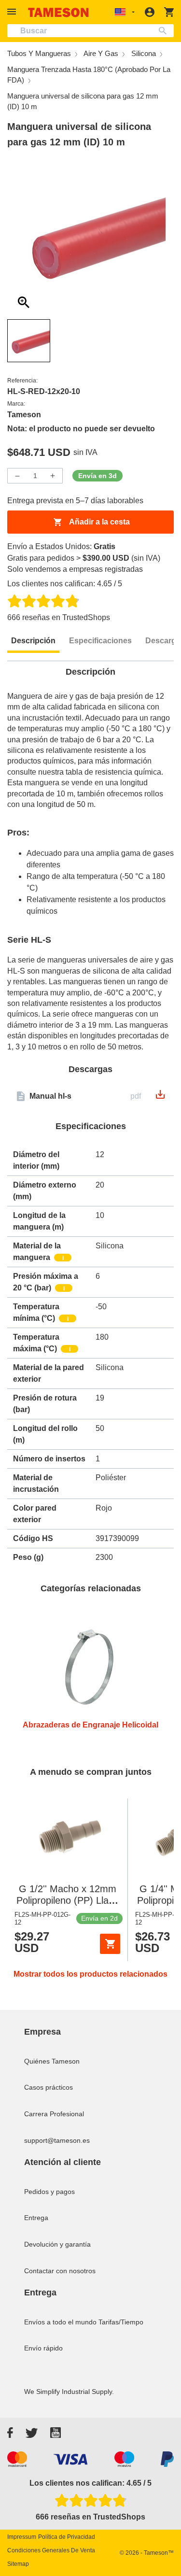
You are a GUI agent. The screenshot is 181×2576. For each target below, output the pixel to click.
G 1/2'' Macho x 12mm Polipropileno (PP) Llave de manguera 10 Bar (68, 1900)
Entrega (36, 2218)
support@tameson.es (57, 2140)
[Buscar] (165, 31)
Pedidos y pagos (49, 2192)
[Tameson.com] (58, 12)
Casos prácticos (49, 2087)
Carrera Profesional (54, 2114)
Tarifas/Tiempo (121, 2322)
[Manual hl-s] (160, 1097)
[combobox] (90, 31)
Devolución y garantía (57, 2244)
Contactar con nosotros (60, 2271)
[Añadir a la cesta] (110, 1944)
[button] (13, 12)
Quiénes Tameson (52, 2061)
